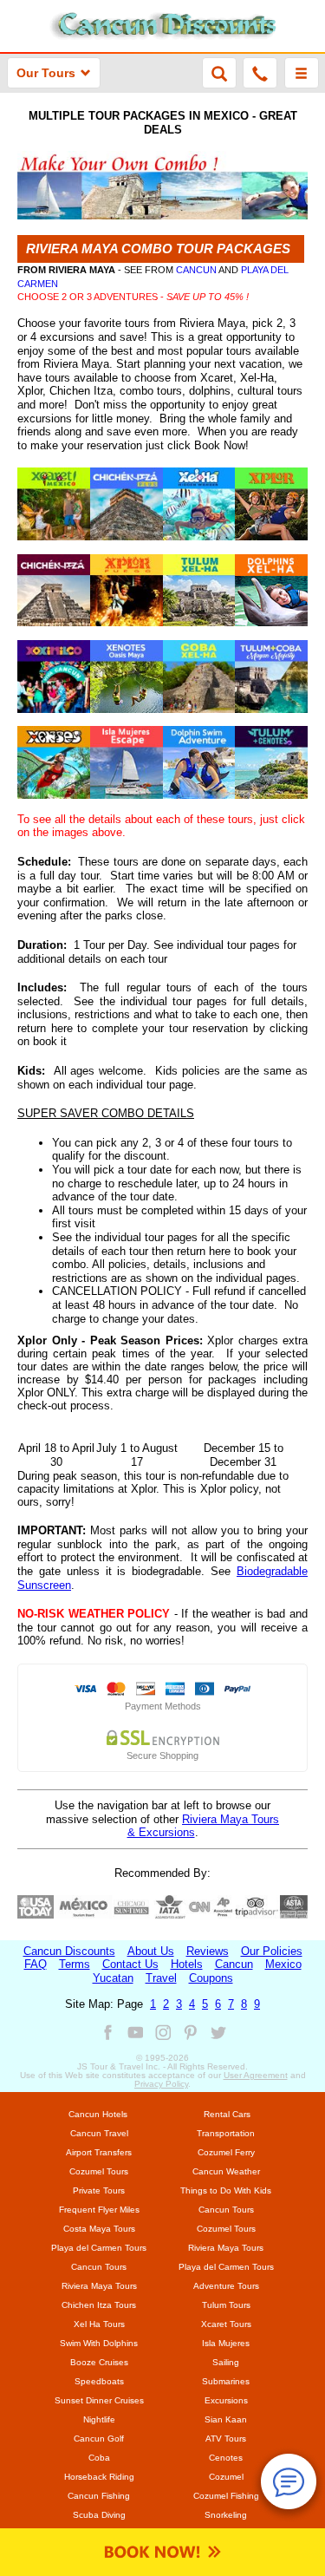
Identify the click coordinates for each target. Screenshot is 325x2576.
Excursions (226, 2400)
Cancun (234, 1964)
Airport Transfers (99, 2152)
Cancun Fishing (99, 2496)
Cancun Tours (226, 2210)
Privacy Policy (161, 2084)
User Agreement (256, 2075)
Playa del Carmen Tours (99, 2248)
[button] (302, 73)
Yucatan (113, 1978)
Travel (161, 1978)
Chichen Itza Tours (99, 2305)
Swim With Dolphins (99, 2343)
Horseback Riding (99, 2477)
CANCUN (196, 270)
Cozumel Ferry (226, 2152)
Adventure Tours (226, 2286)
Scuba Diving (99, 2515)
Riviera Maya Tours (226, 2248)
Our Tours (46, 73)
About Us (151, 1951)
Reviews (208, 1951)
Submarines (226, 2381)
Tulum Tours (226, 2305)
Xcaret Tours (226, 2324)
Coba (99, 2458)
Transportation (226, 2133)
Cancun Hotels (98, 2114)
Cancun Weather (226, 2171)
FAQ (36, 1964)
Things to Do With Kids (226, 2190)
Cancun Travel (99, 2133)
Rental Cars (227, 2114)
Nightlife (99, 2419)
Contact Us (130, 1964)
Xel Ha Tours (99, 2324)
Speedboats (99, 2381)
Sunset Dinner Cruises (99, 2400)
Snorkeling (226, 2515)
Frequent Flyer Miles (99, 2210)
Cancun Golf (99, 2439)
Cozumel (226, 2477)
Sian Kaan (226, 2419)
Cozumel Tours (99, 2171)
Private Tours (99, 2190)
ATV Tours (226, 2439)
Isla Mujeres (226, 2343)
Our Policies (272, 1951)
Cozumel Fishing (226, 2496)
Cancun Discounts (69, 1951)
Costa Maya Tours (99, 2229)
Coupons (211, 1978)
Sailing (226, 2362)
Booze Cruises (99, 2362)
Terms (75, 1964)
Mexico (283, 1964)
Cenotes (226, 2458)
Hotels (187, 1964)
